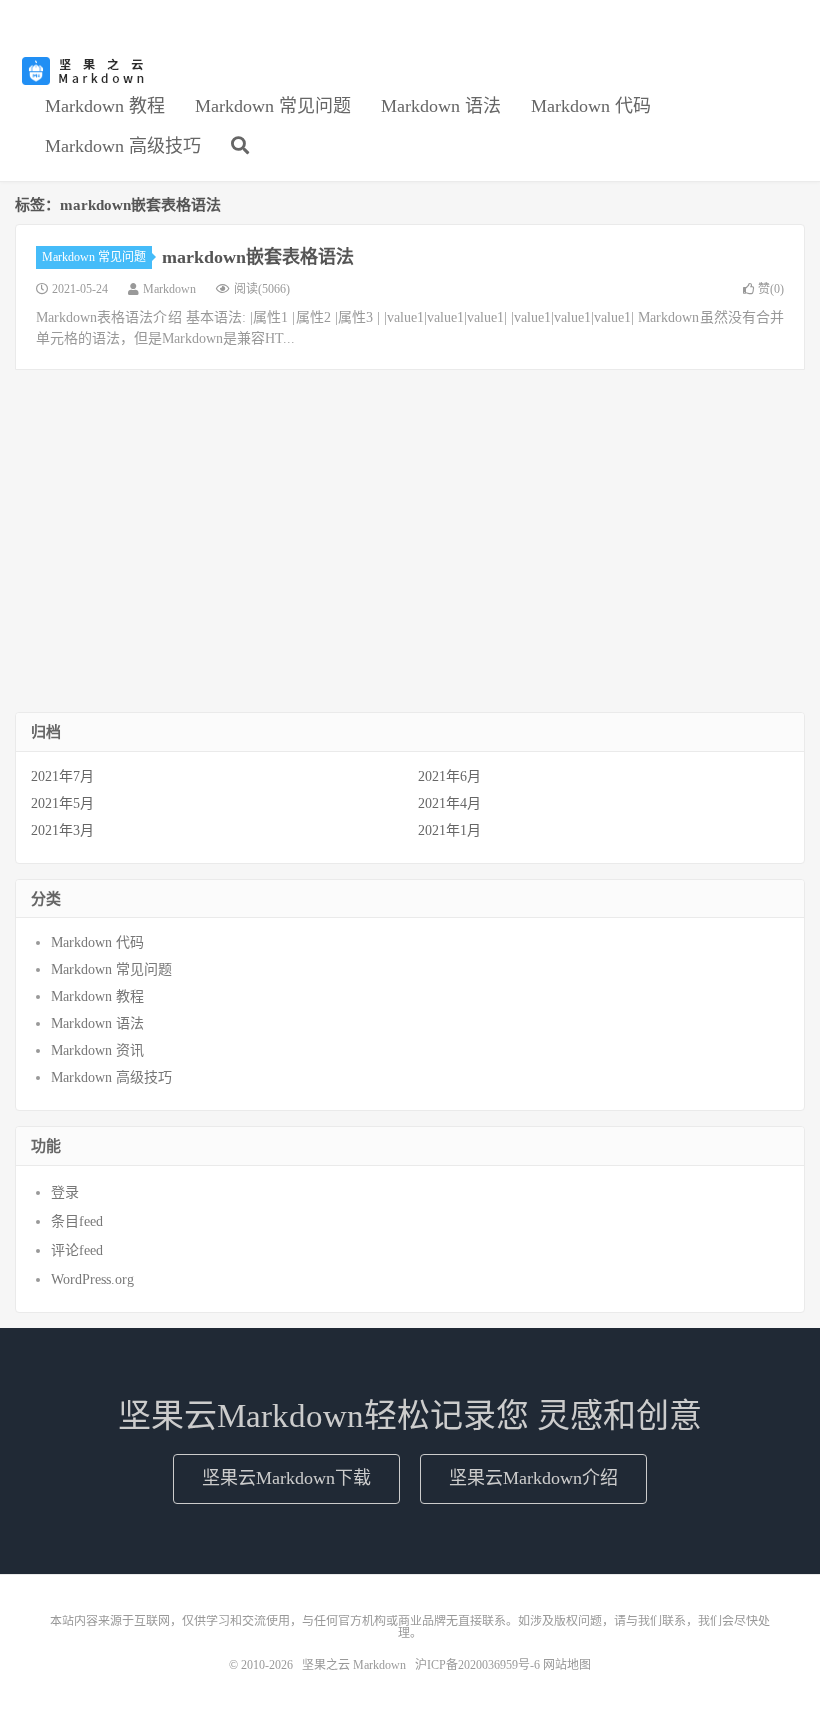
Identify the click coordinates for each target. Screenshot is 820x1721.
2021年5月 (62, 803)
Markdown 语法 (441, 106)
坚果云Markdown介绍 (533, 1478)
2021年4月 (449, 803)
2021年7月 (62, 776)
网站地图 (567, 1665)
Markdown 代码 (591, 106)
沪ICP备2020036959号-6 (477, 1665)
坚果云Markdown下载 (286, 1478)
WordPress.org (92, 1279)
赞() (771, 289)
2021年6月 (449, 776)
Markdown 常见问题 (273, 106)
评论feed (77, 1250)
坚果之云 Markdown (85, 71)
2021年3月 (62, 830)
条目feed (77, 1221)
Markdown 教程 (105, 106)
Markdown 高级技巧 (123, 146)
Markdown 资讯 (97, 1050)
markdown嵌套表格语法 (258, 257)
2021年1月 (449, 830)
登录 (65, 1192)
